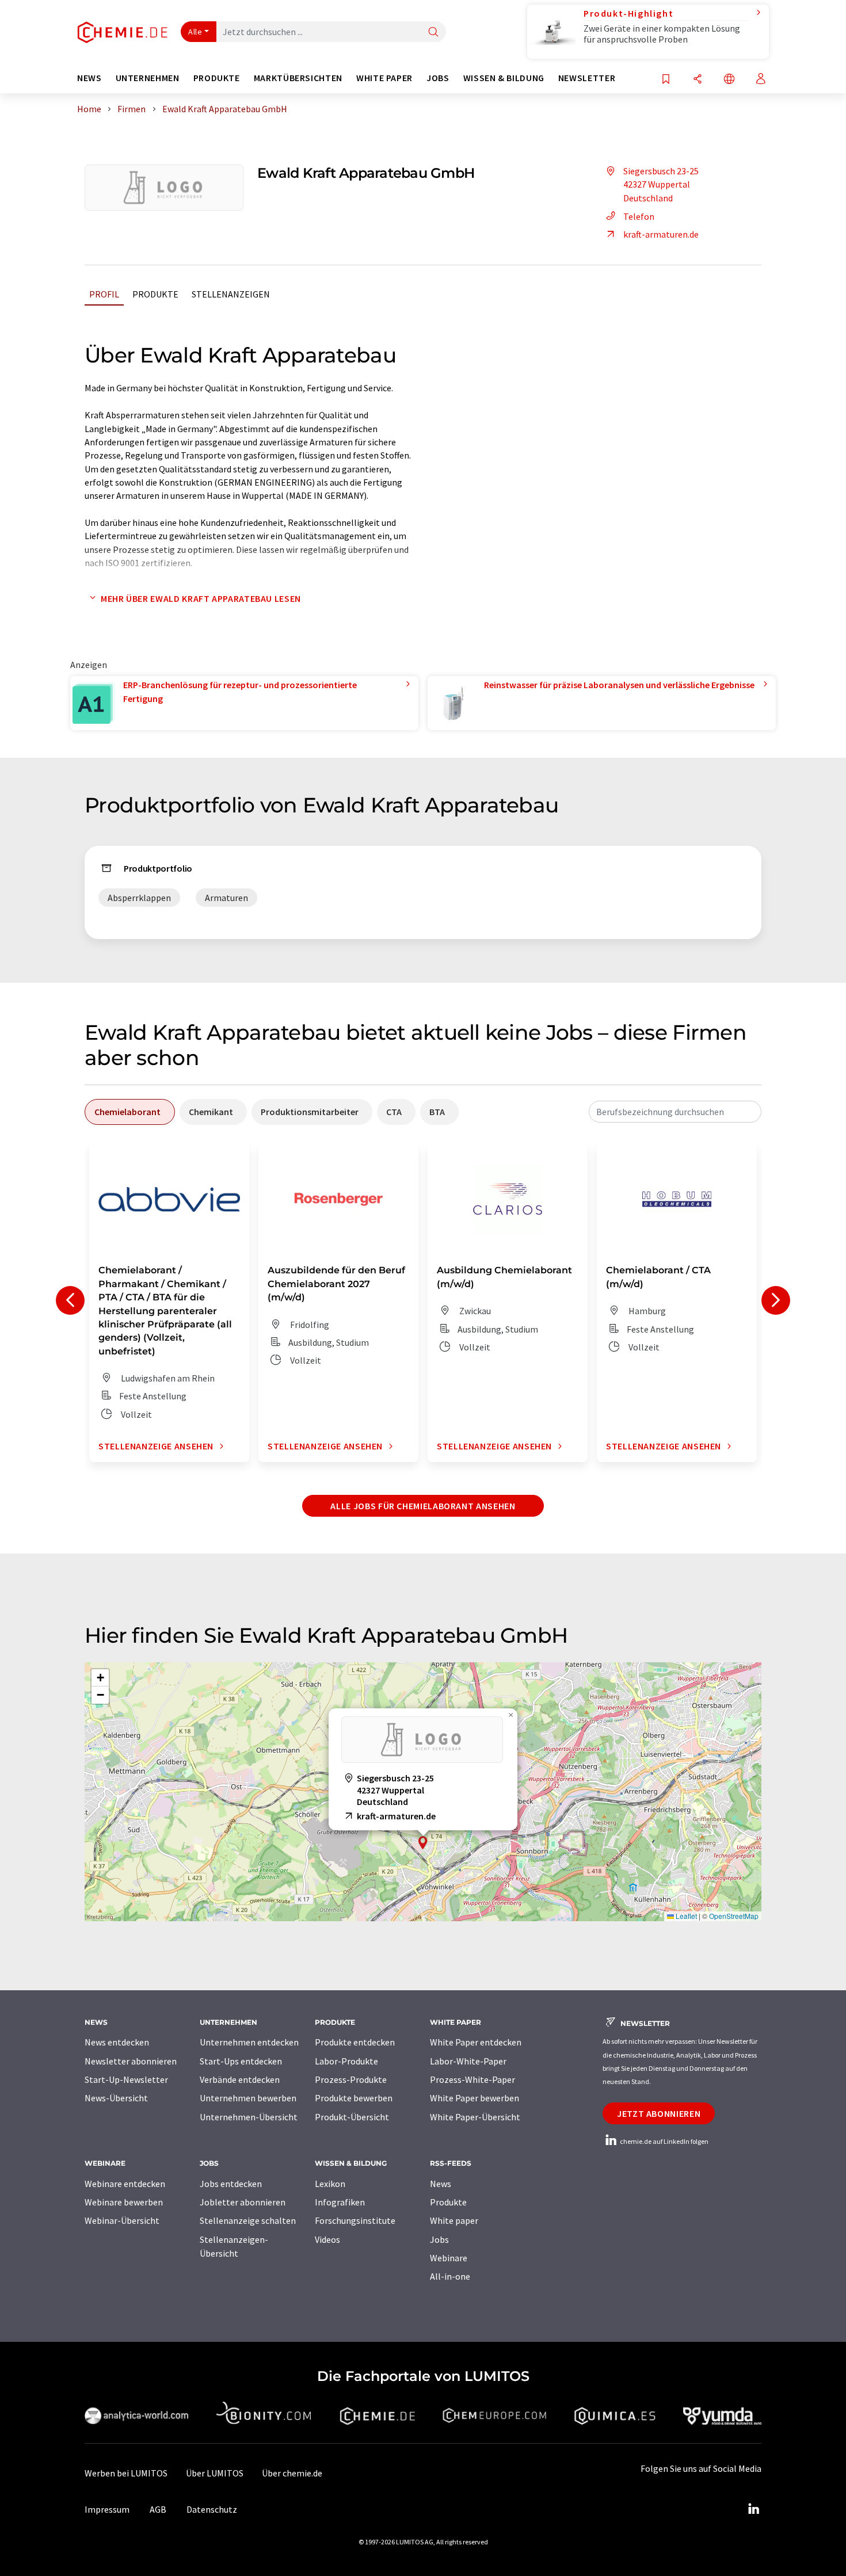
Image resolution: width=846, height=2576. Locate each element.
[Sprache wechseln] (729, 80)
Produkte (155, 294)
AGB (158, 2509)
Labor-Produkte (346, 2061)
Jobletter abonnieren (243, 2202)
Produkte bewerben (354, 2098)
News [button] (89, 78)
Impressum (107, 2509)
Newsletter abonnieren (131, 2061)
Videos (327, 2239)
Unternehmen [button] (148, 78)
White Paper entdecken (476, 2042)
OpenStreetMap (734, 1916)
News (441, 2184)
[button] (423, 1843)
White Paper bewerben (475, 2098)
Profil (104, 294)
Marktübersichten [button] (298, 78)
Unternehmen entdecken (249, 2042)
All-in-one (450, 2276)
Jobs (439, 2239)
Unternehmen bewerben (248, 2098)
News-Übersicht (116, 2098)
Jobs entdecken (231, 2184)
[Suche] (433, 33)
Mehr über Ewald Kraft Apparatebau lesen (201, 598)
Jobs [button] (438, 78)
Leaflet (685, 1916)
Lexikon (330, 2184)
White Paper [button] (384, 78)
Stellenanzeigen (231, 294)
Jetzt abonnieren (659, 2113)
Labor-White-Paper (468, 2061)
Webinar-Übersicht (122, 2220)
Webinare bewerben (124, 2202)
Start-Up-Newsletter (126, 2079)
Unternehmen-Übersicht (249, 2117)
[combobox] (675, 1112)
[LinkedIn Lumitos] (753, 2509)
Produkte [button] (217, 78)
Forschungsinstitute (355, 2220)
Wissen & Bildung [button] (504, 78)
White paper (454, 2220)
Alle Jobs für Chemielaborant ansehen (423, 1506)
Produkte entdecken (355, 2042)
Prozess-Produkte (351, 2079)
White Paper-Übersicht (475, 2117)
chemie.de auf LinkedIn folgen (664, 2141)
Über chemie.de (292, 2473)
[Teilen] (698, 80)
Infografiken (340, 2202)
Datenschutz (212, 2509)
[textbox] (675, 1112)
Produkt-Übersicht (352, 2117)
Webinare (449, 2258)
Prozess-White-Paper (472, 2079)
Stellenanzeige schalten (248, 2220)
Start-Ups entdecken (241, 2061)
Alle (195, 32)
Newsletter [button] (587, 78)
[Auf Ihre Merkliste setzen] (666, 80)
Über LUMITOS (215, 2473)
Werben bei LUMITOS (126, 2473)
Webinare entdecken (125, 2184)
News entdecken (117, 2042)
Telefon (639, 216)
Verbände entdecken (240, 2079)
